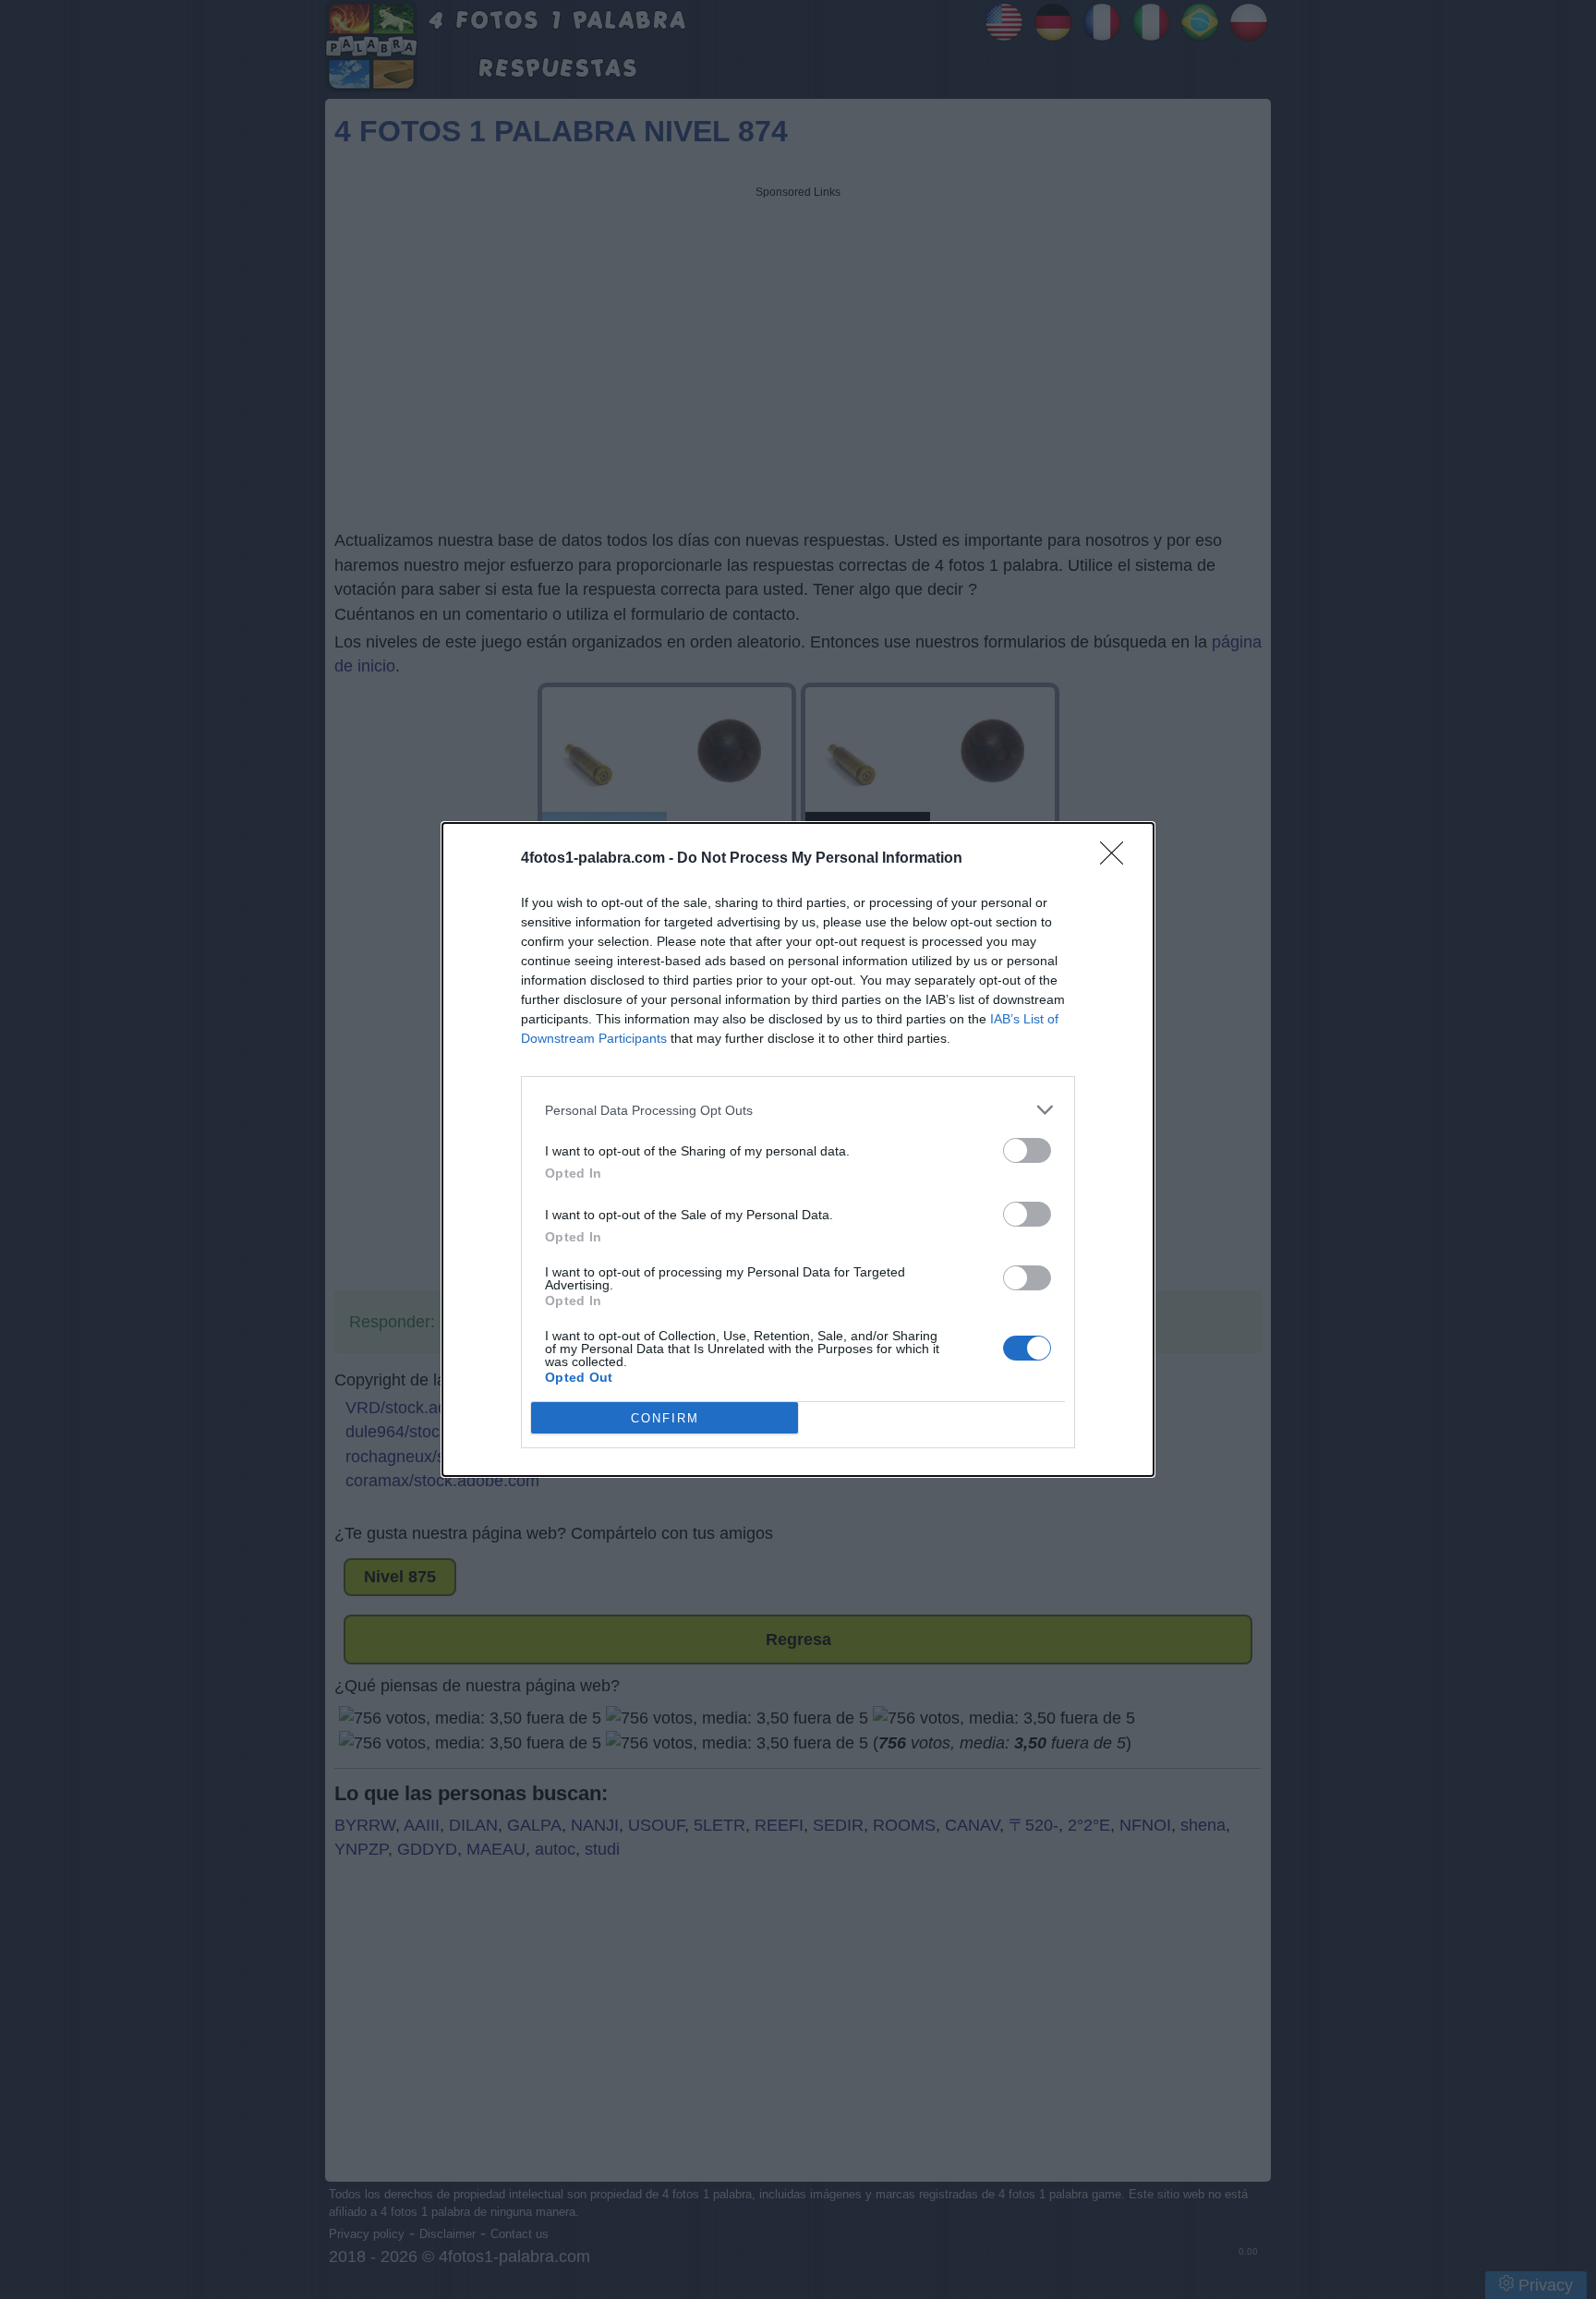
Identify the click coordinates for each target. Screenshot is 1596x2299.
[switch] (1027, 1150)
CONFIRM (665, 1418)
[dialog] (798, 1149)
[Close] (1118, 859)
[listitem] (798, 1110)
